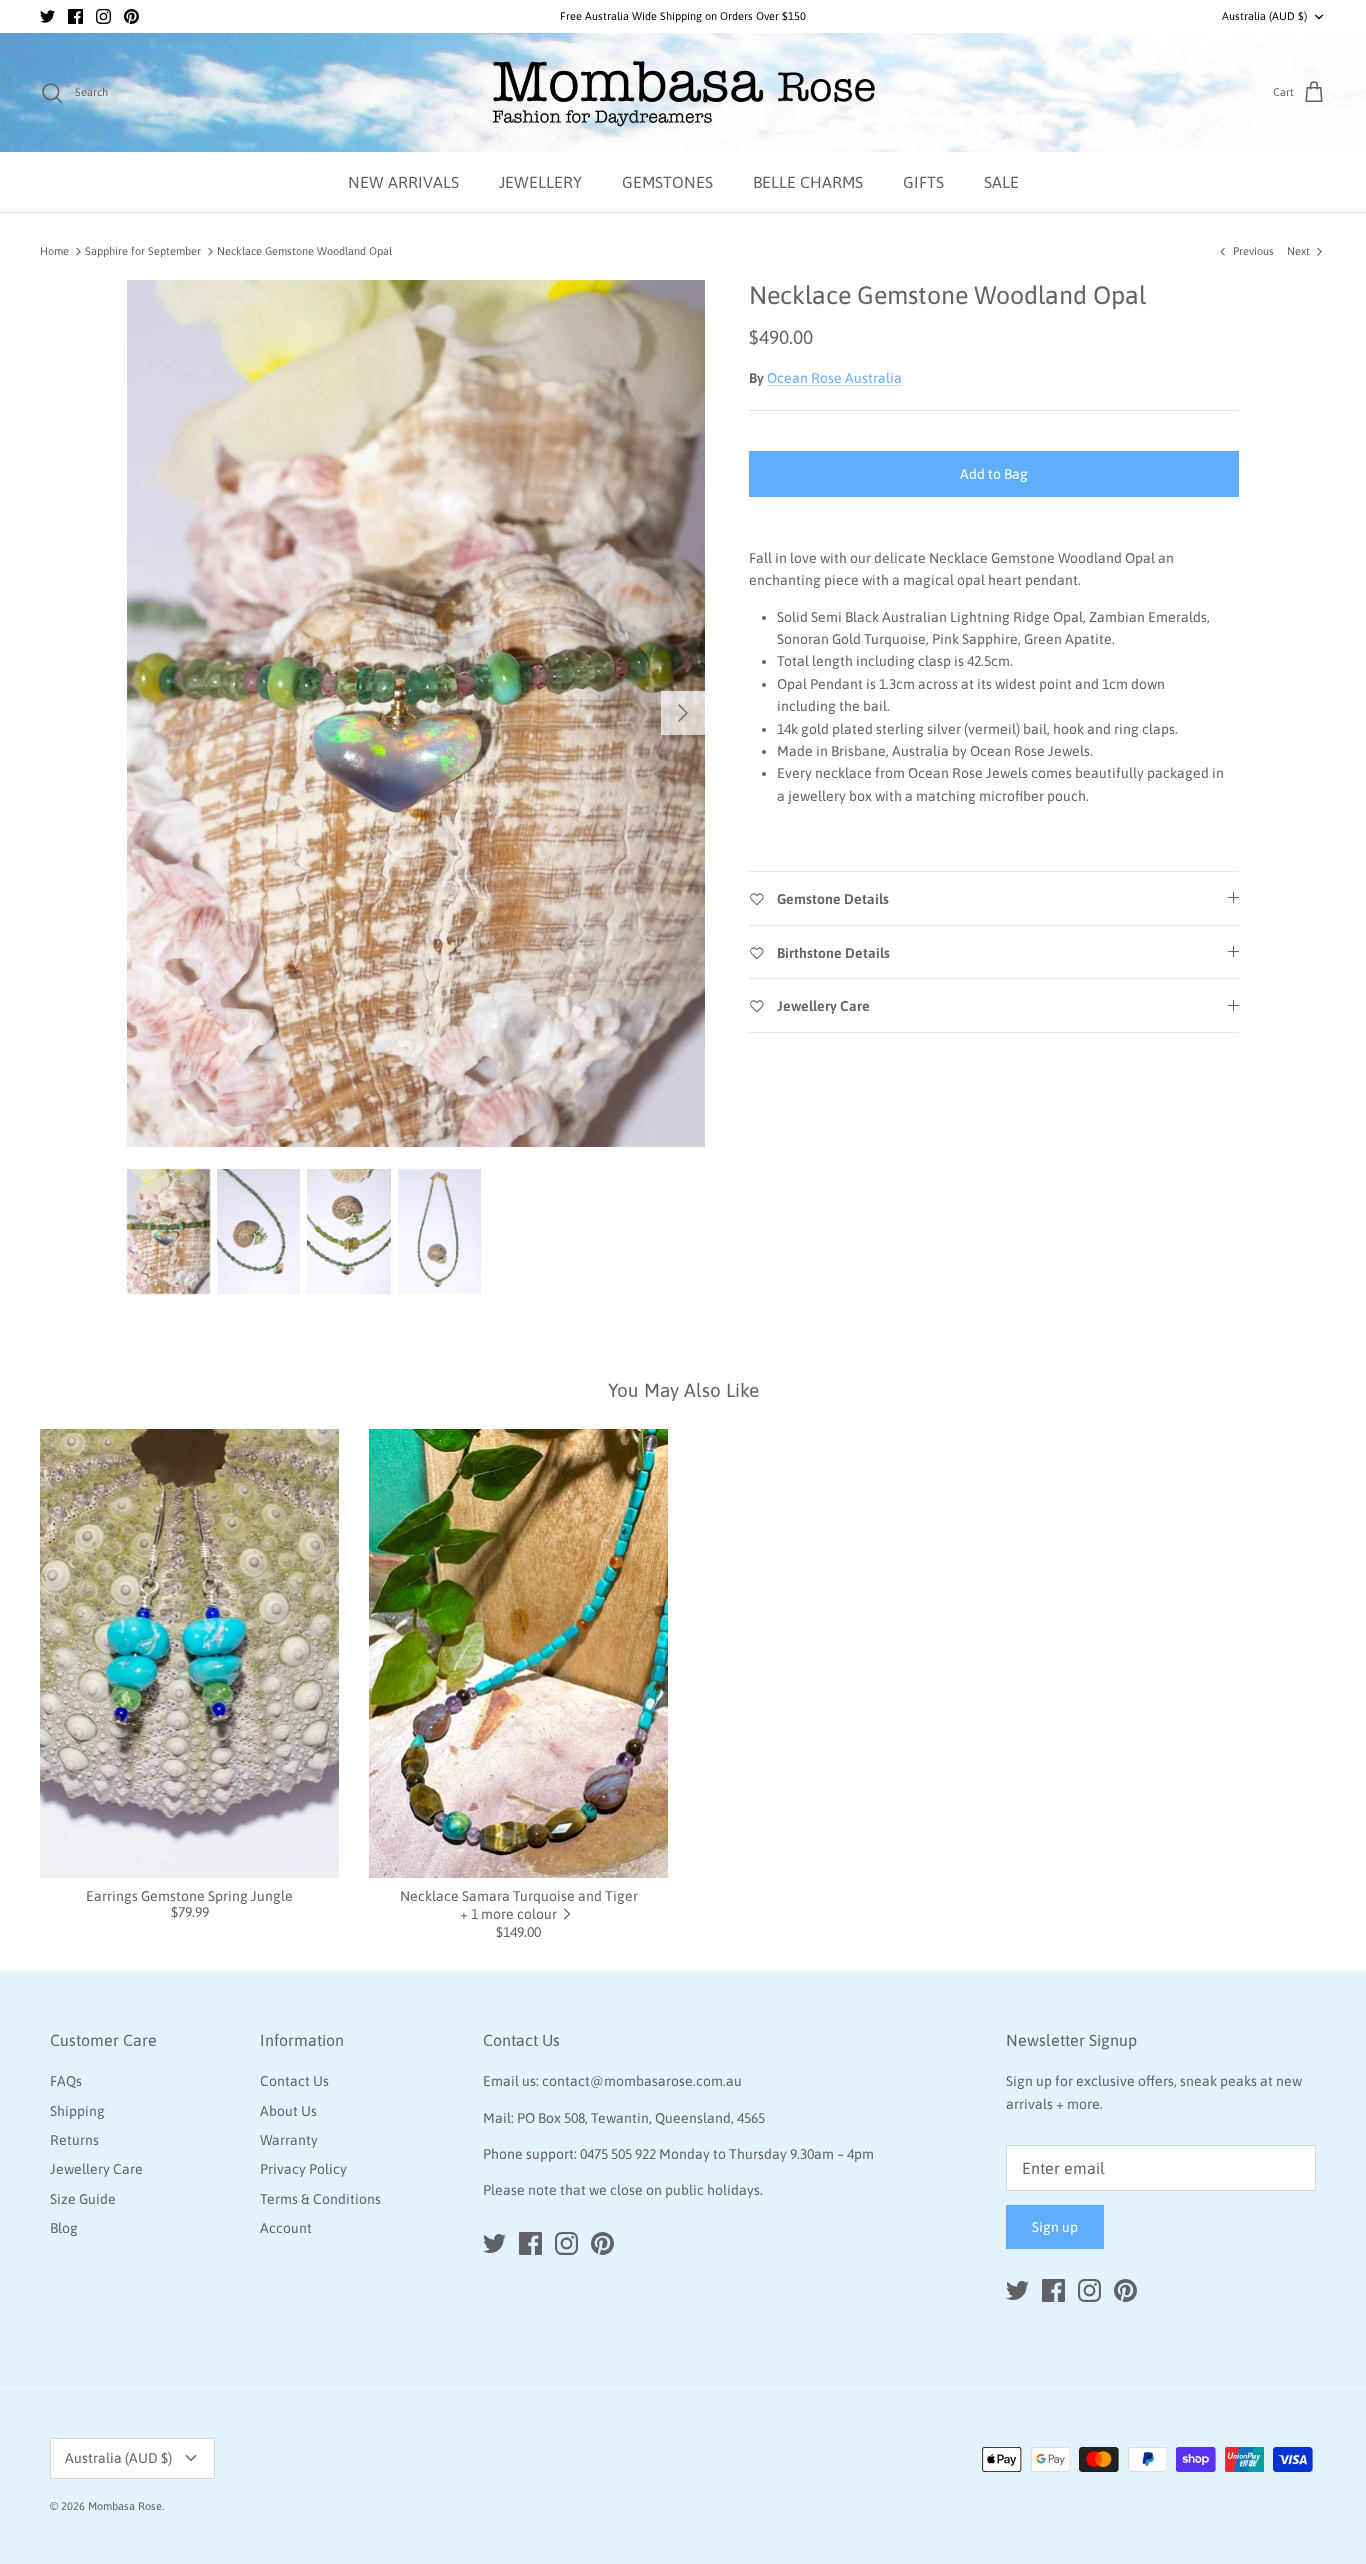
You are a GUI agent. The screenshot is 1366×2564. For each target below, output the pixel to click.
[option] (416, 713)
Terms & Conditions (320, 2199)
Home (54, 251)
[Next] (683, 713)
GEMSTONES (667, 182)
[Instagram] (103, 16)
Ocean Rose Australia (834, 378)
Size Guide (83, 2199)
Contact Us (294, 2081)
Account (286, 2228)
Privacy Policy (303, 2169)
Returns (74, 2140)
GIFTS (923, 182)
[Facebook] (75, 16)
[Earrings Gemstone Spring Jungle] (189, 1653)
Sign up (1055, 2227)
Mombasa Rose (125, 2506)
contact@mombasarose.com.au (642, 2081)
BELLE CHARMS (808, 182)
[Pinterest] (131, 16)
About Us (288, 2111)
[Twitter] (47, 16)
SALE (1001, 182)
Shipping (77, 2111)
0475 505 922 (618, 2154)
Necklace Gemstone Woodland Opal (304, 251)
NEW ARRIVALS (403, 182)
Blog (64, 2228)
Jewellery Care (96, 2169)
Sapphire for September (143, 251)
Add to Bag (994, 474)
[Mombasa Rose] (683, 93)
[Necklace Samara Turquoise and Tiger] (518, 1653)
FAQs (66, 2081)
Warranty (289, 2140)
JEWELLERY (540, 182)
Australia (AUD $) (1264, 16)
